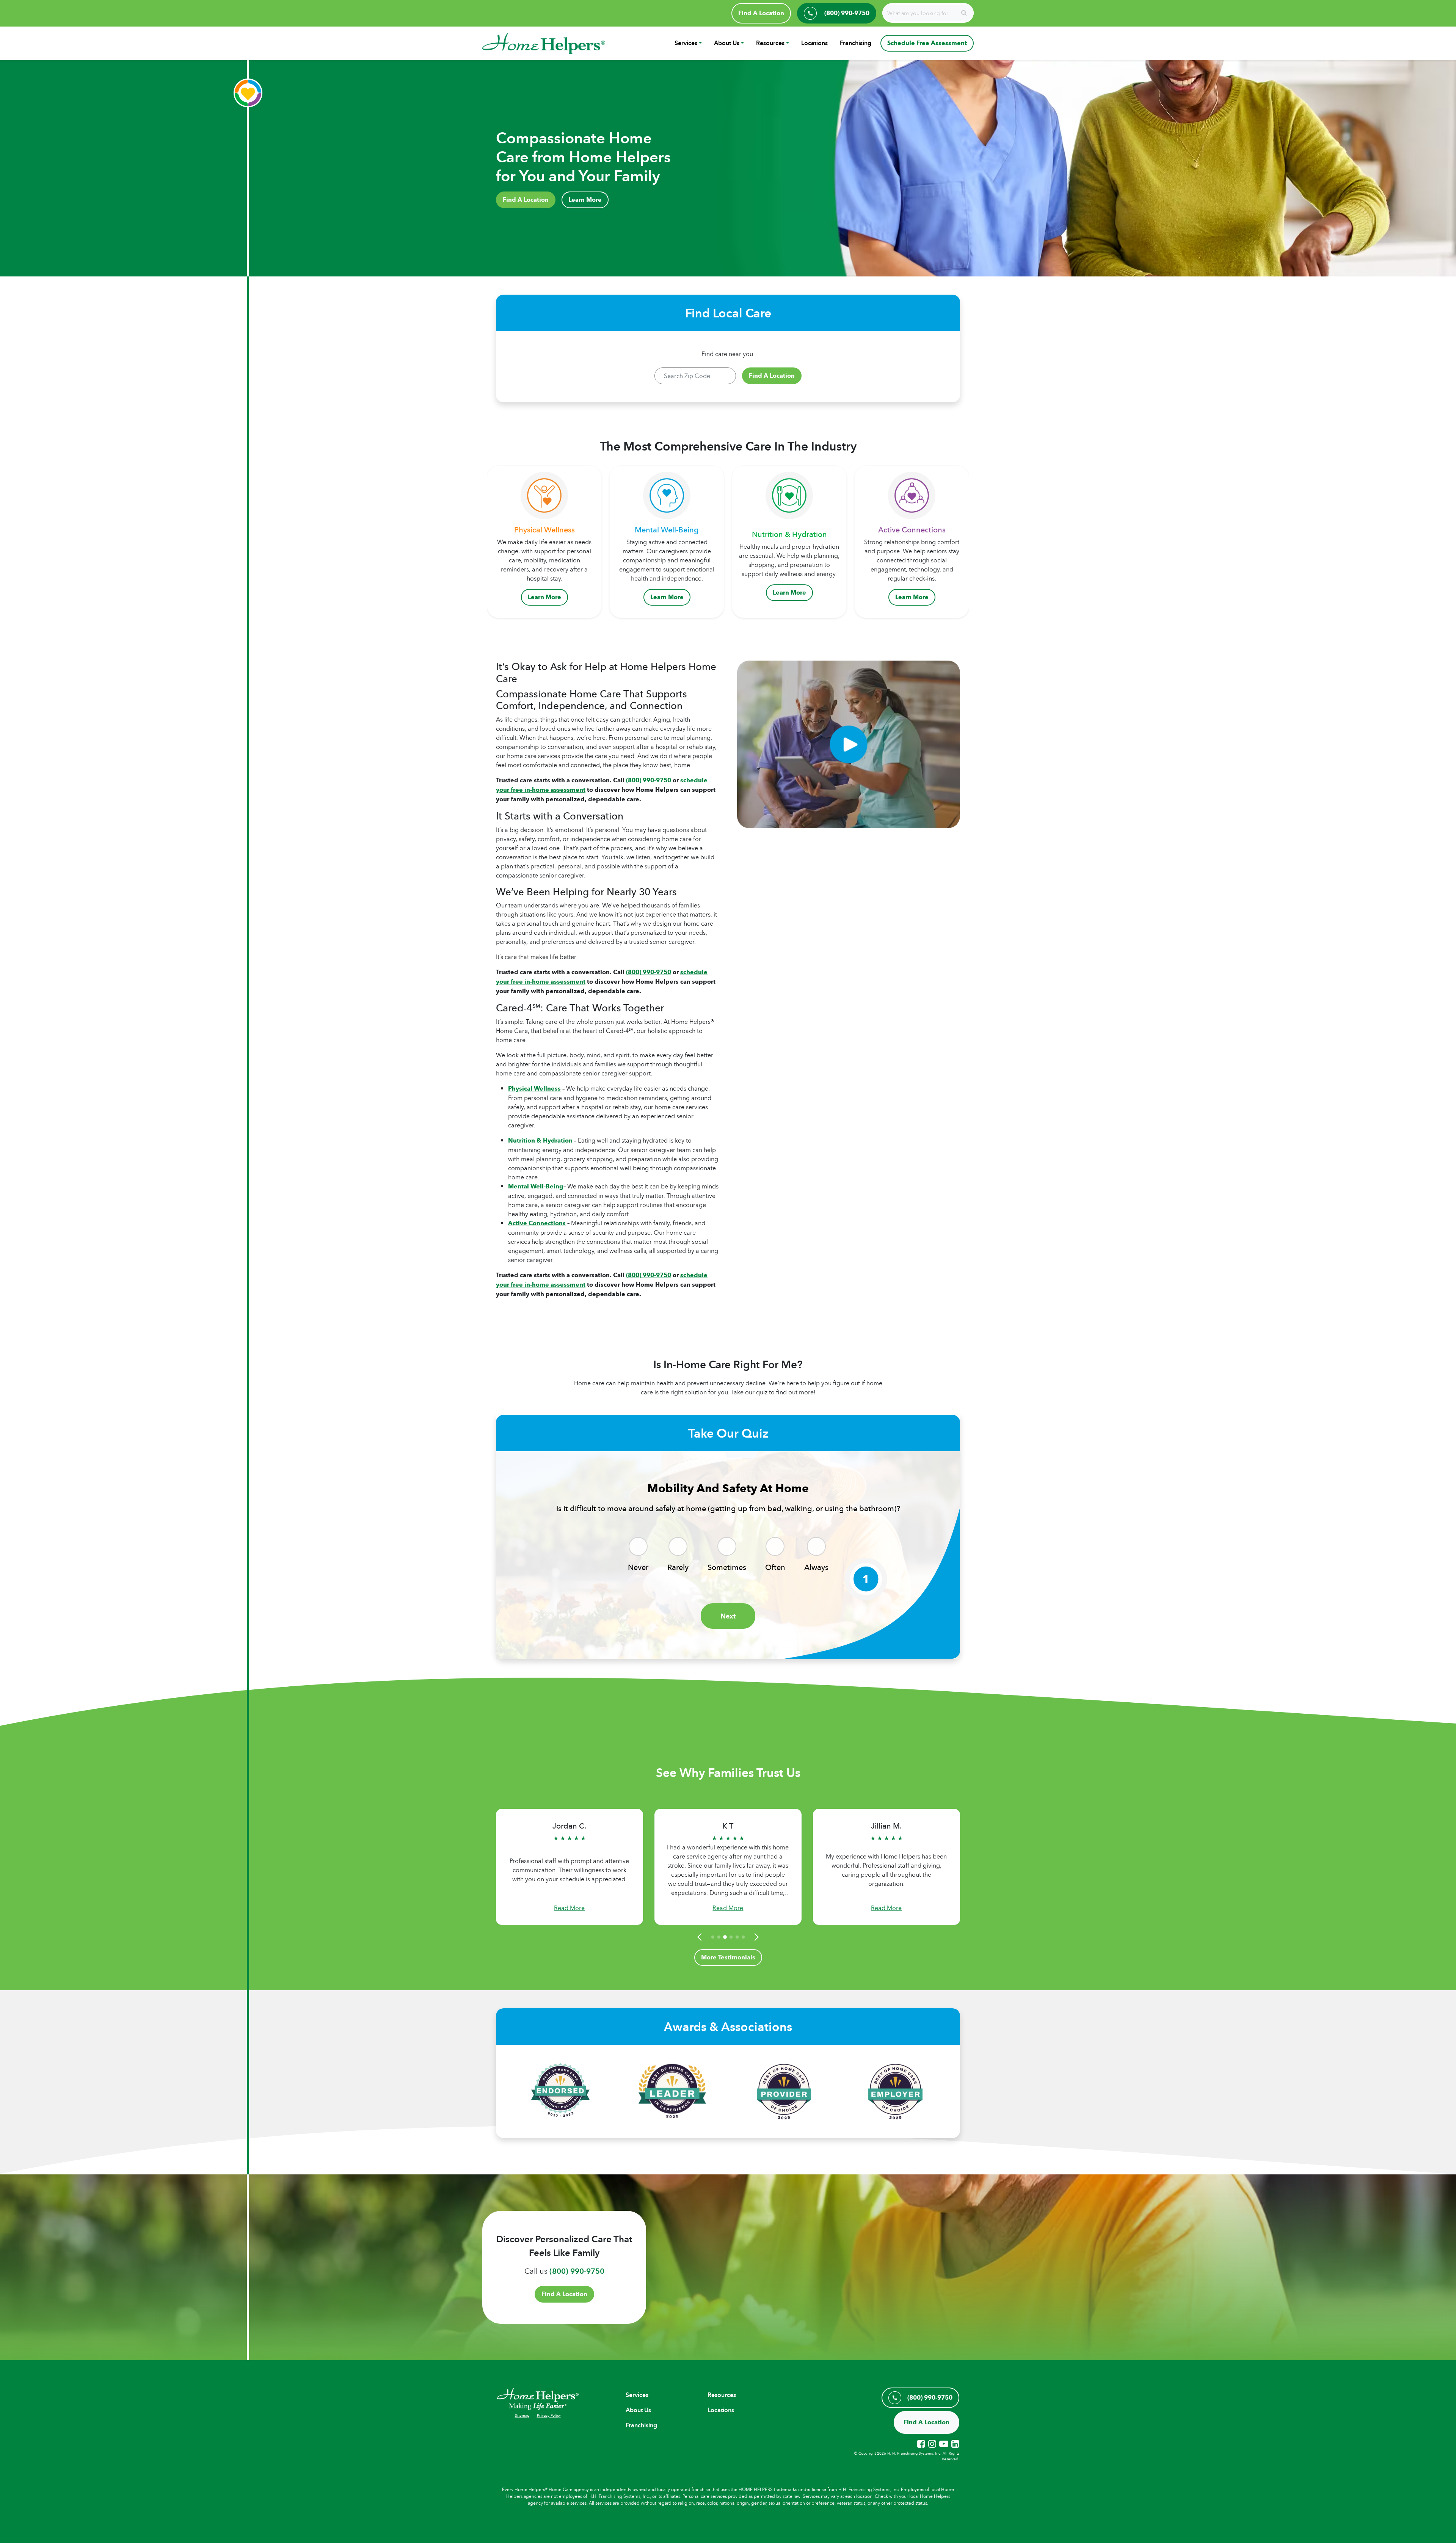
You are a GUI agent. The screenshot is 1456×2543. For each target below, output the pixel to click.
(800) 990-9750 (649, 780)
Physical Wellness (534, 1089)
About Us (727, 43)
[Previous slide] (701, 1937)
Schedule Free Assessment (927, 43)
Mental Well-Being (536, 1186)
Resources (770, 43)
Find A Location (761, 13)
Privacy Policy (549, 2415)
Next (728, 1616)
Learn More (585, 200)
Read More (569, 1908)
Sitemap (522, 2415)
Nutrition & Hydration (540, 1140)
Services (686, 43)
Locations (814, 43)
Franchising (856, 43)
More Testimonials (728, 1957)
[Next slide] (755, 1937)
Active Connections (537, 1223)
